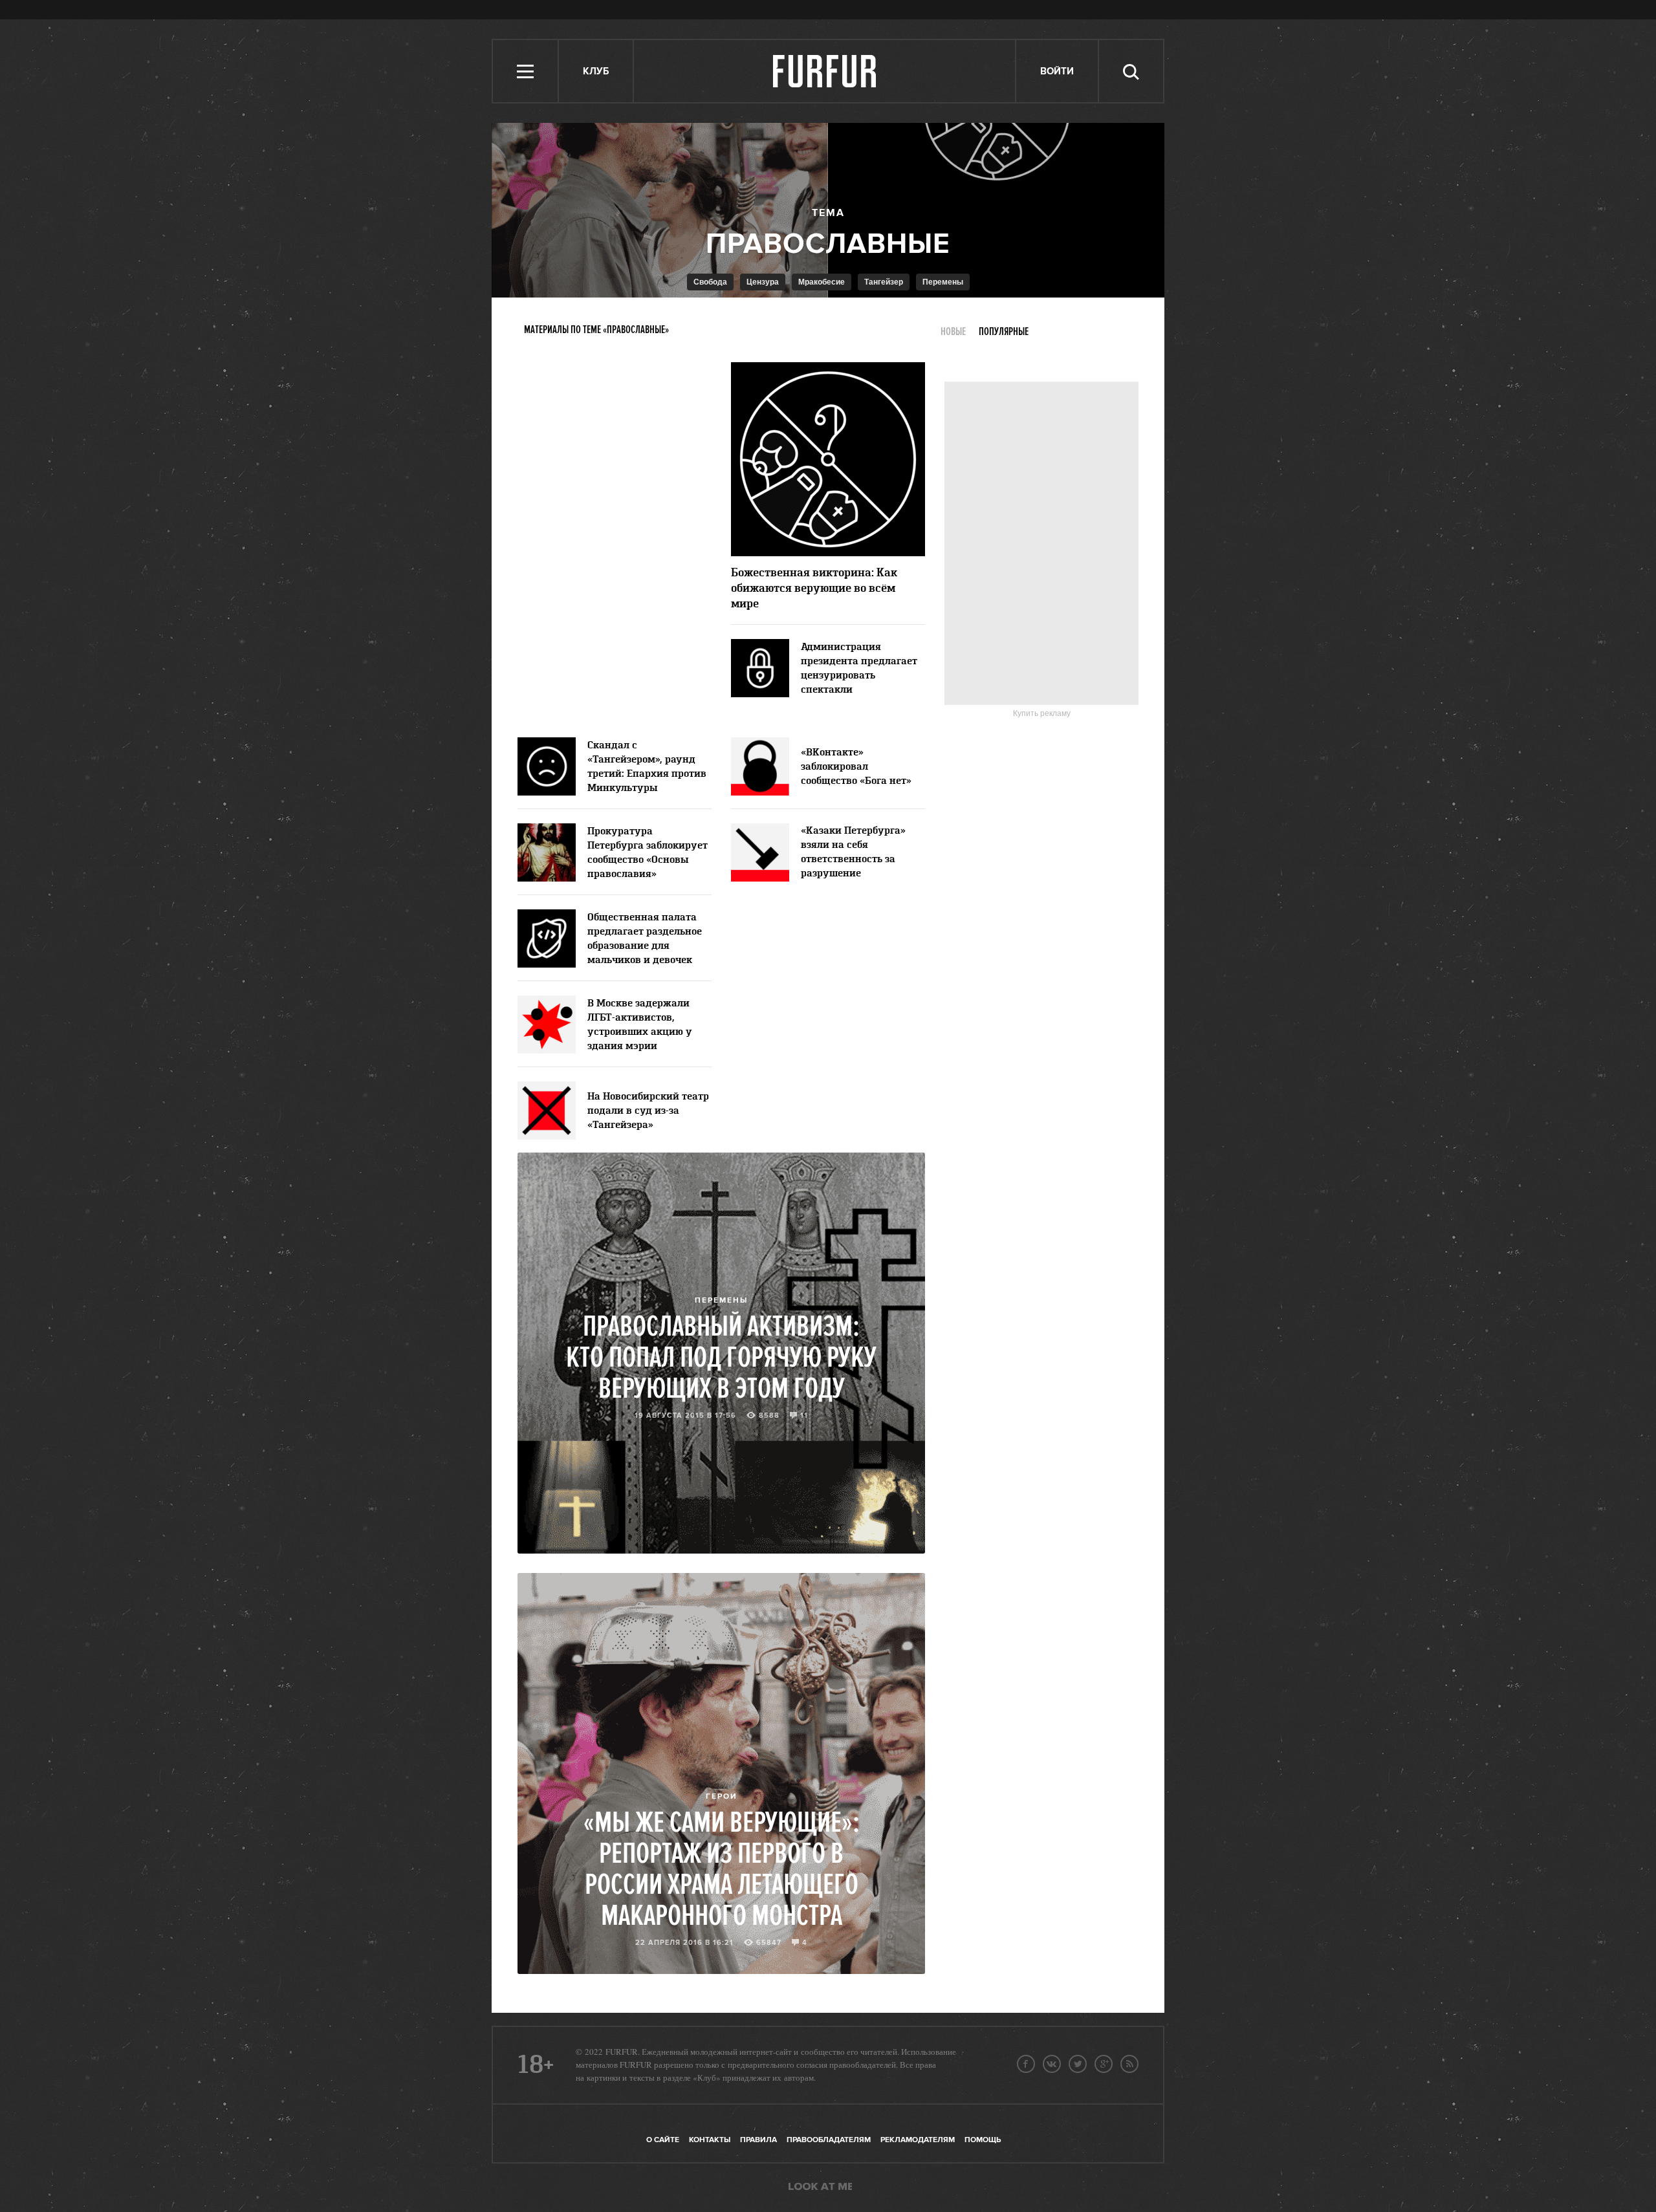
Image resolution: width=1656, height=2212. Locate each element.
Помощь (983, 2140)
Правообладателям (829, 2140)
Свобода (710, 282)
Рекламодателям (918, 2140)
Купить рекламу (1042, 713)
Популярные (1004, 332)
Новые (953, 332)
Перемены (943, 282)
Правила (758, 2140)
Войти (1057, 71)
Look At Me (820, 2187)
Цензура (763, 282)
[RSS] (1129, 2064)
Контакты (710, 2140)
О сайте (663, 2140)
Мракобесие (822, 282)
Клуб (596, 71)
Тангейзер (884, 282)
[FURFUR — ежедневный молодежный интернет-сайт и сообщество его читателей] (825, 71)
